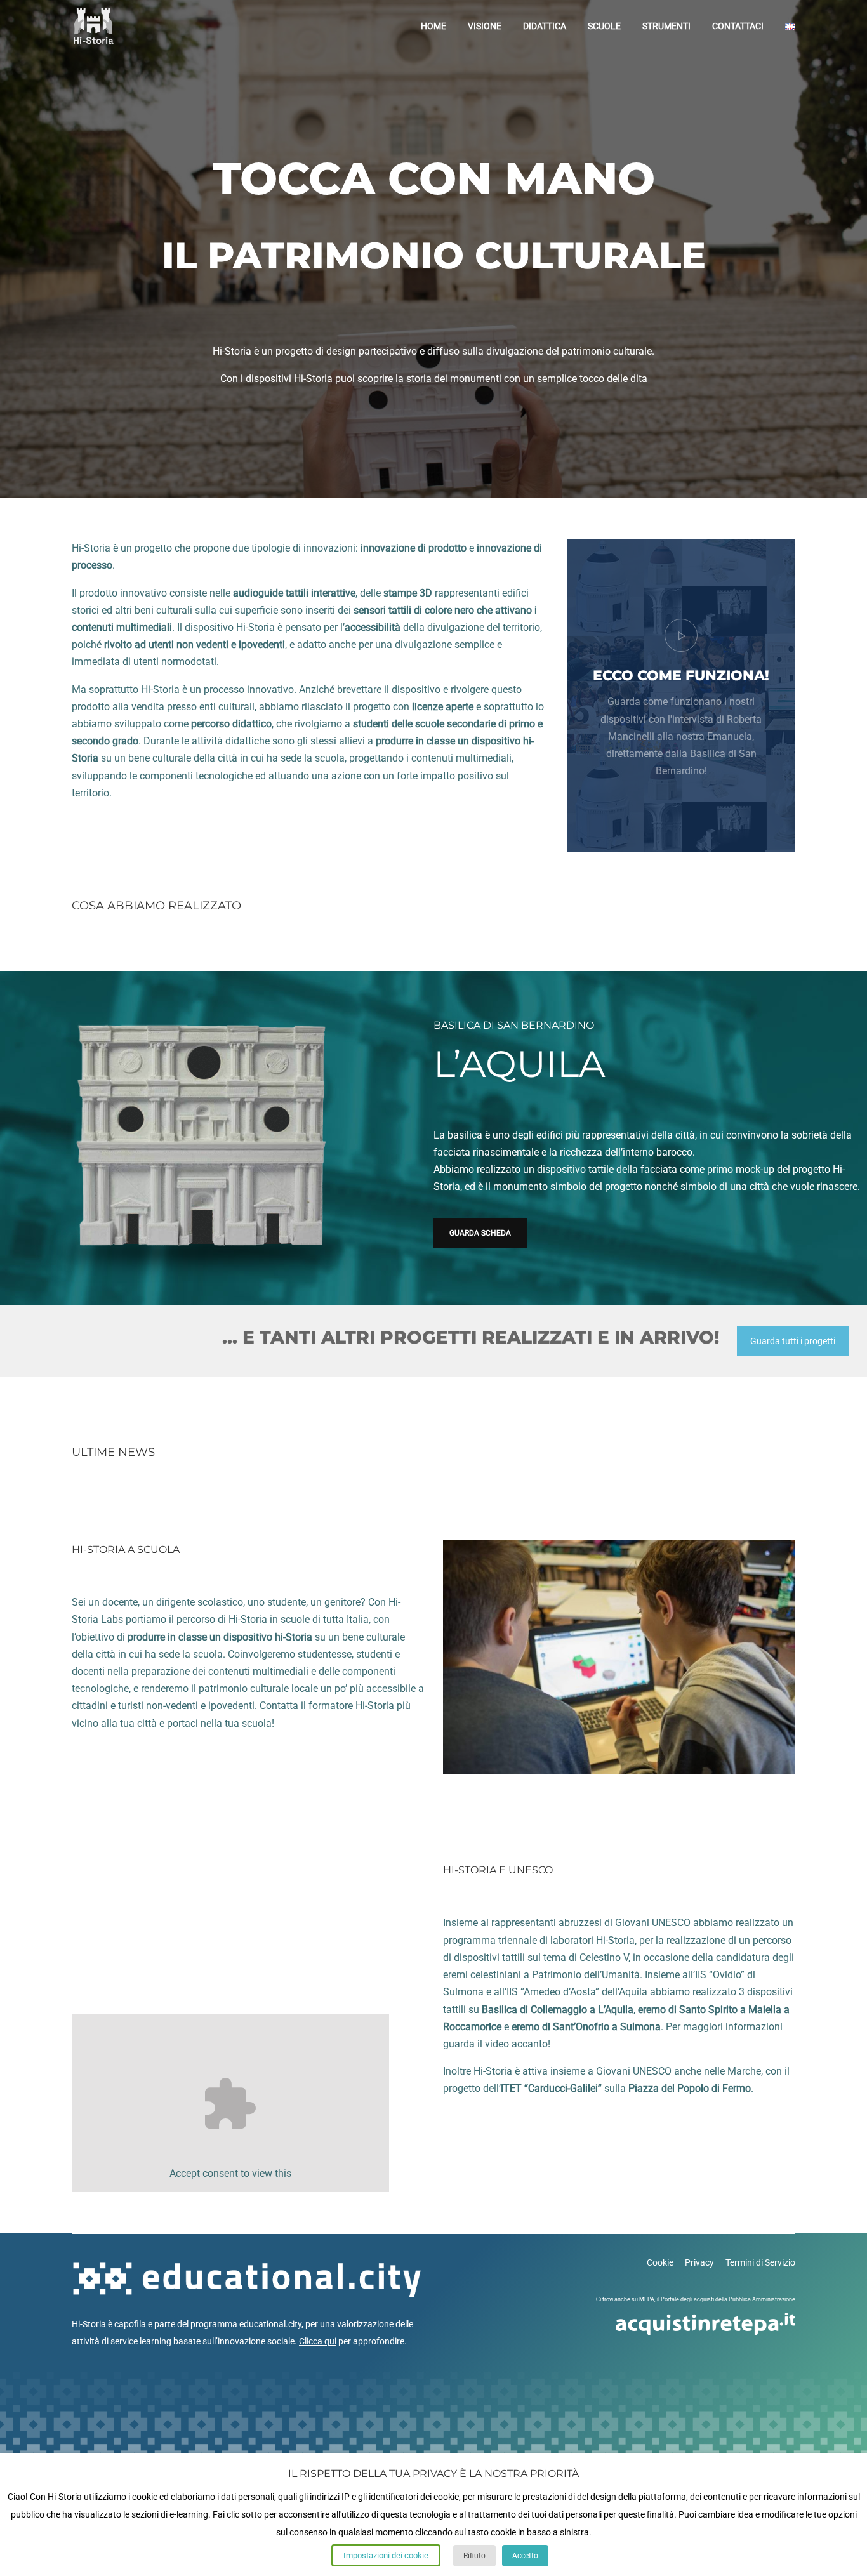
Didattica (545, 26)
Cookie (660, 2262)
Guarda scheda (480, 1233)
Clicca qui (318, 2341)
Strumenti (666, 26)
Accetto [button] (525, 2556)
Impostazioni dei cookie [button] (386, 2555)
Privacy (699, 2262)
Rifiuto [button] (474, 2556)
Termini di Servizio (760, 2262)
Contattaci (738, 26)
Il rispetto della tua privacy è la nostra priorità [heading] (433, 2474)
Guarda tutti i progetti (793, 1341)
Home (433, 26)
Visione (485, 26)
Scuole (604, 26)
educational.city (270, 2324)
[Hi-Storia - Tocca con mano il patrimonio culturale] (93, 26)
